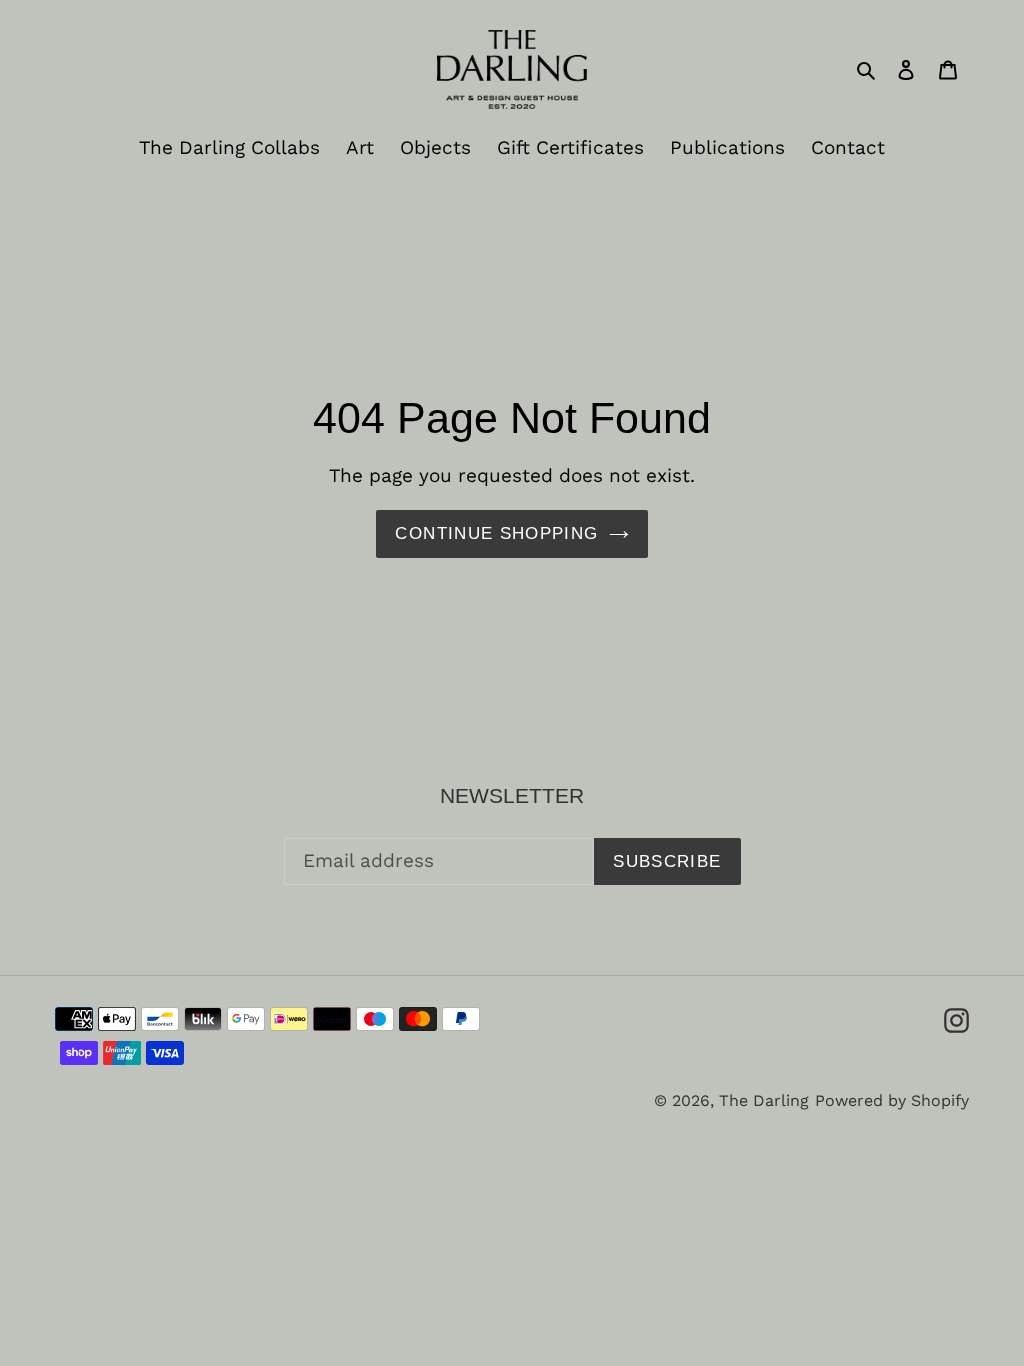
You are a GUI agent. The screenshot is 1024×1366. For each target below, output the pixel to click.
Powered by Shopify (892, 1100)
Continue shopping (496, 533)
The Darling (764, 1100)
